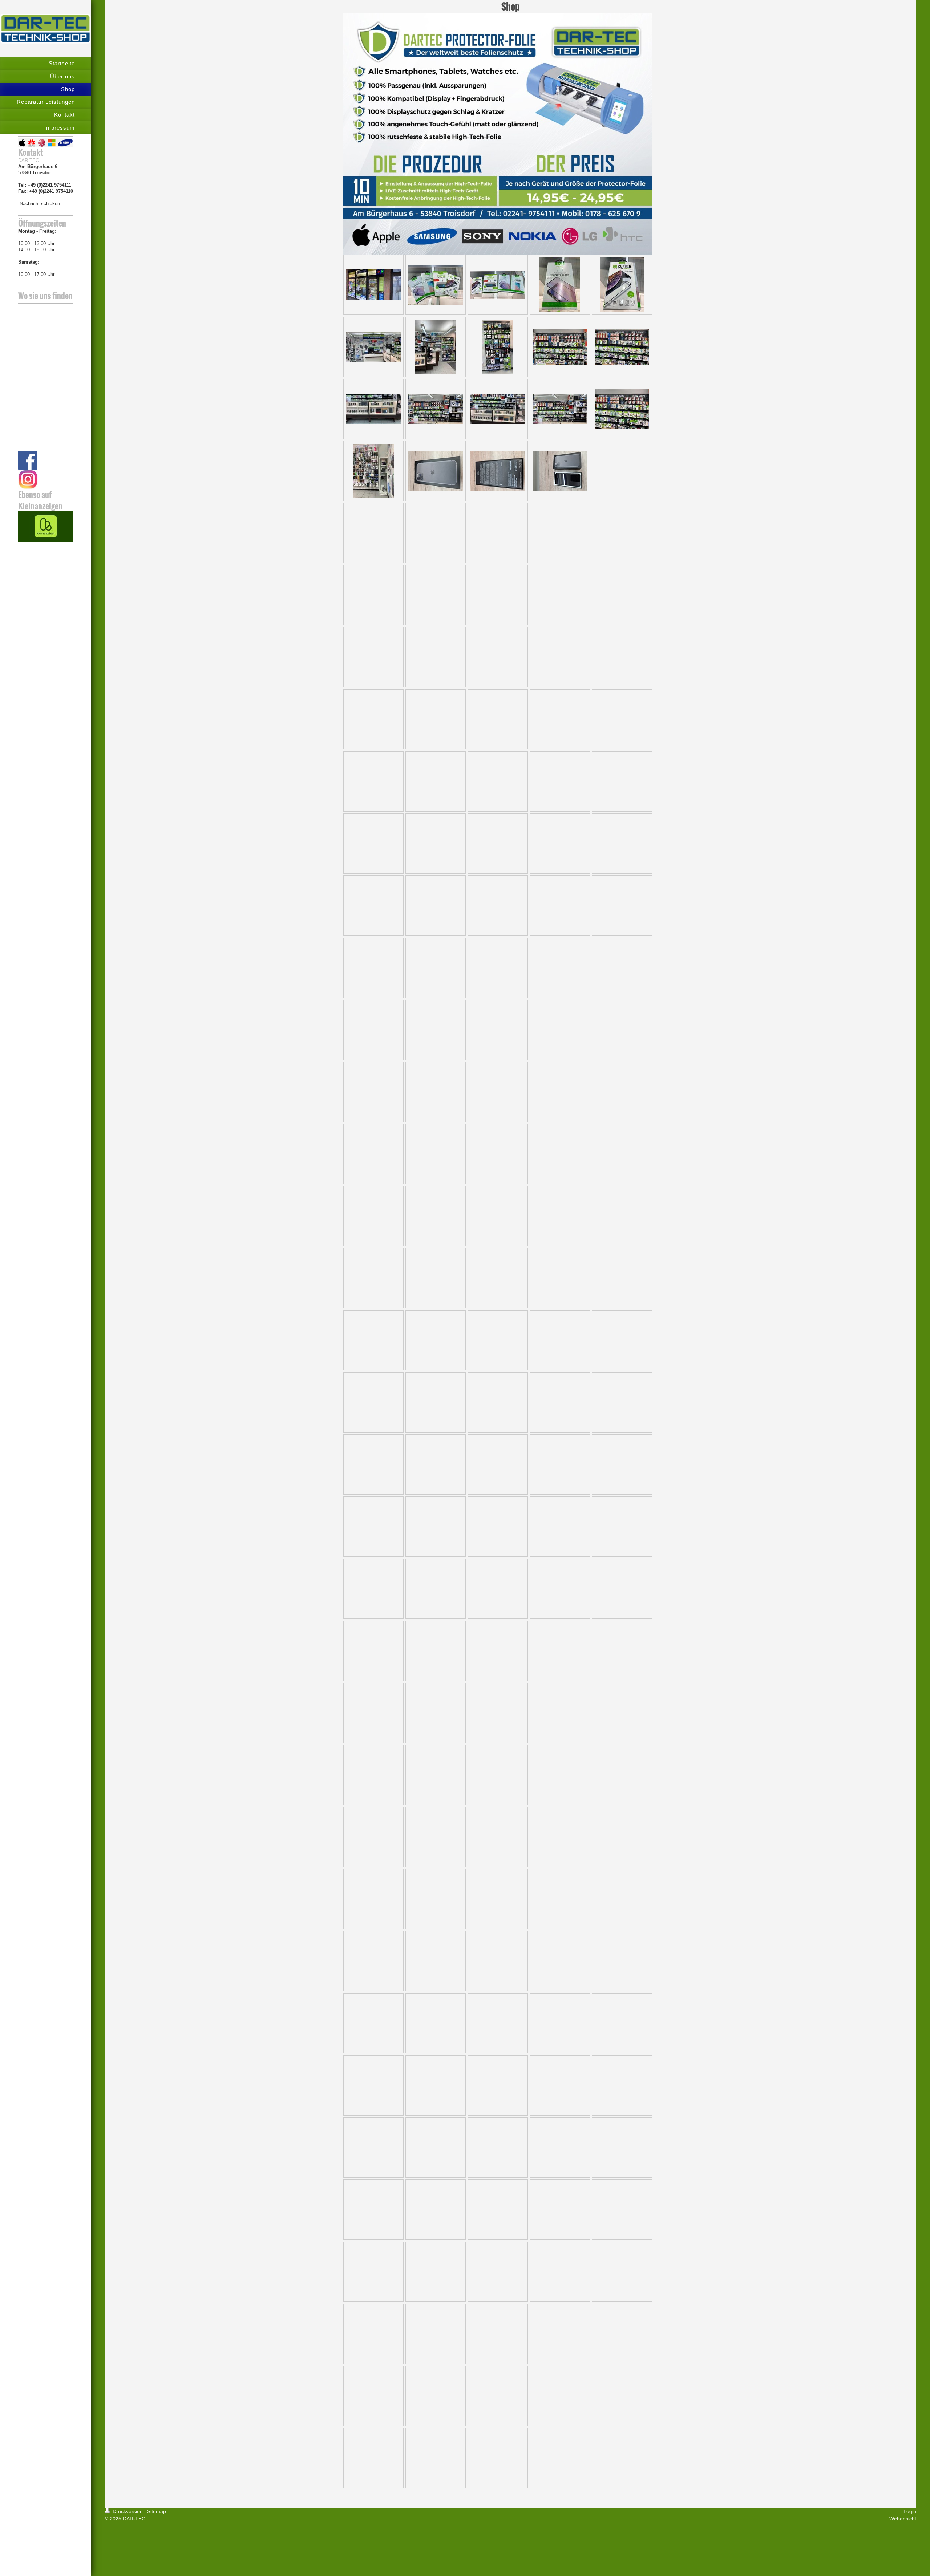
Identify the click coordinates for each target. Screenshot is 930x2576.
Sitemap (157, 2511)
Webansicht (903, 2519)
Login (910, 2511)
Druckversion (128, 2511)
